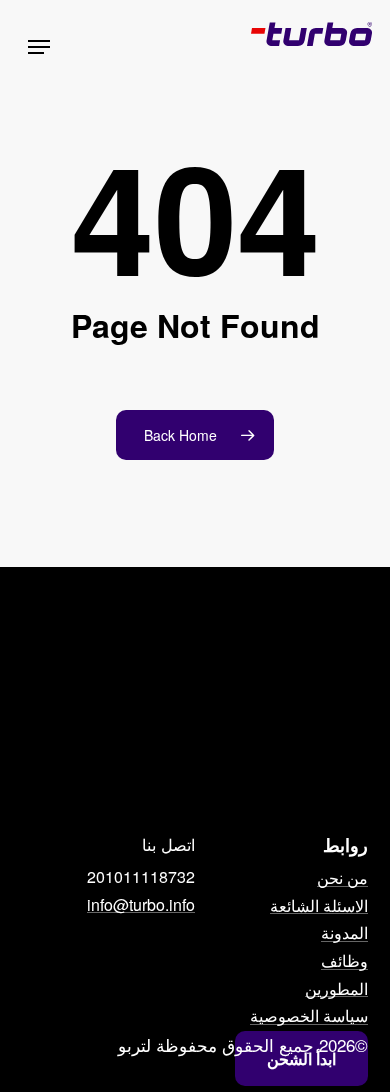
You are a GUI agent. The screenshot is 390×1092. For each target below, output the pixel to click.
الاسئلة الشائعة (319, 906)
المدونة (344, 933)
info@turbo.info (141, 905)
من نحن (342, 878)
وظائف (344, 961)
